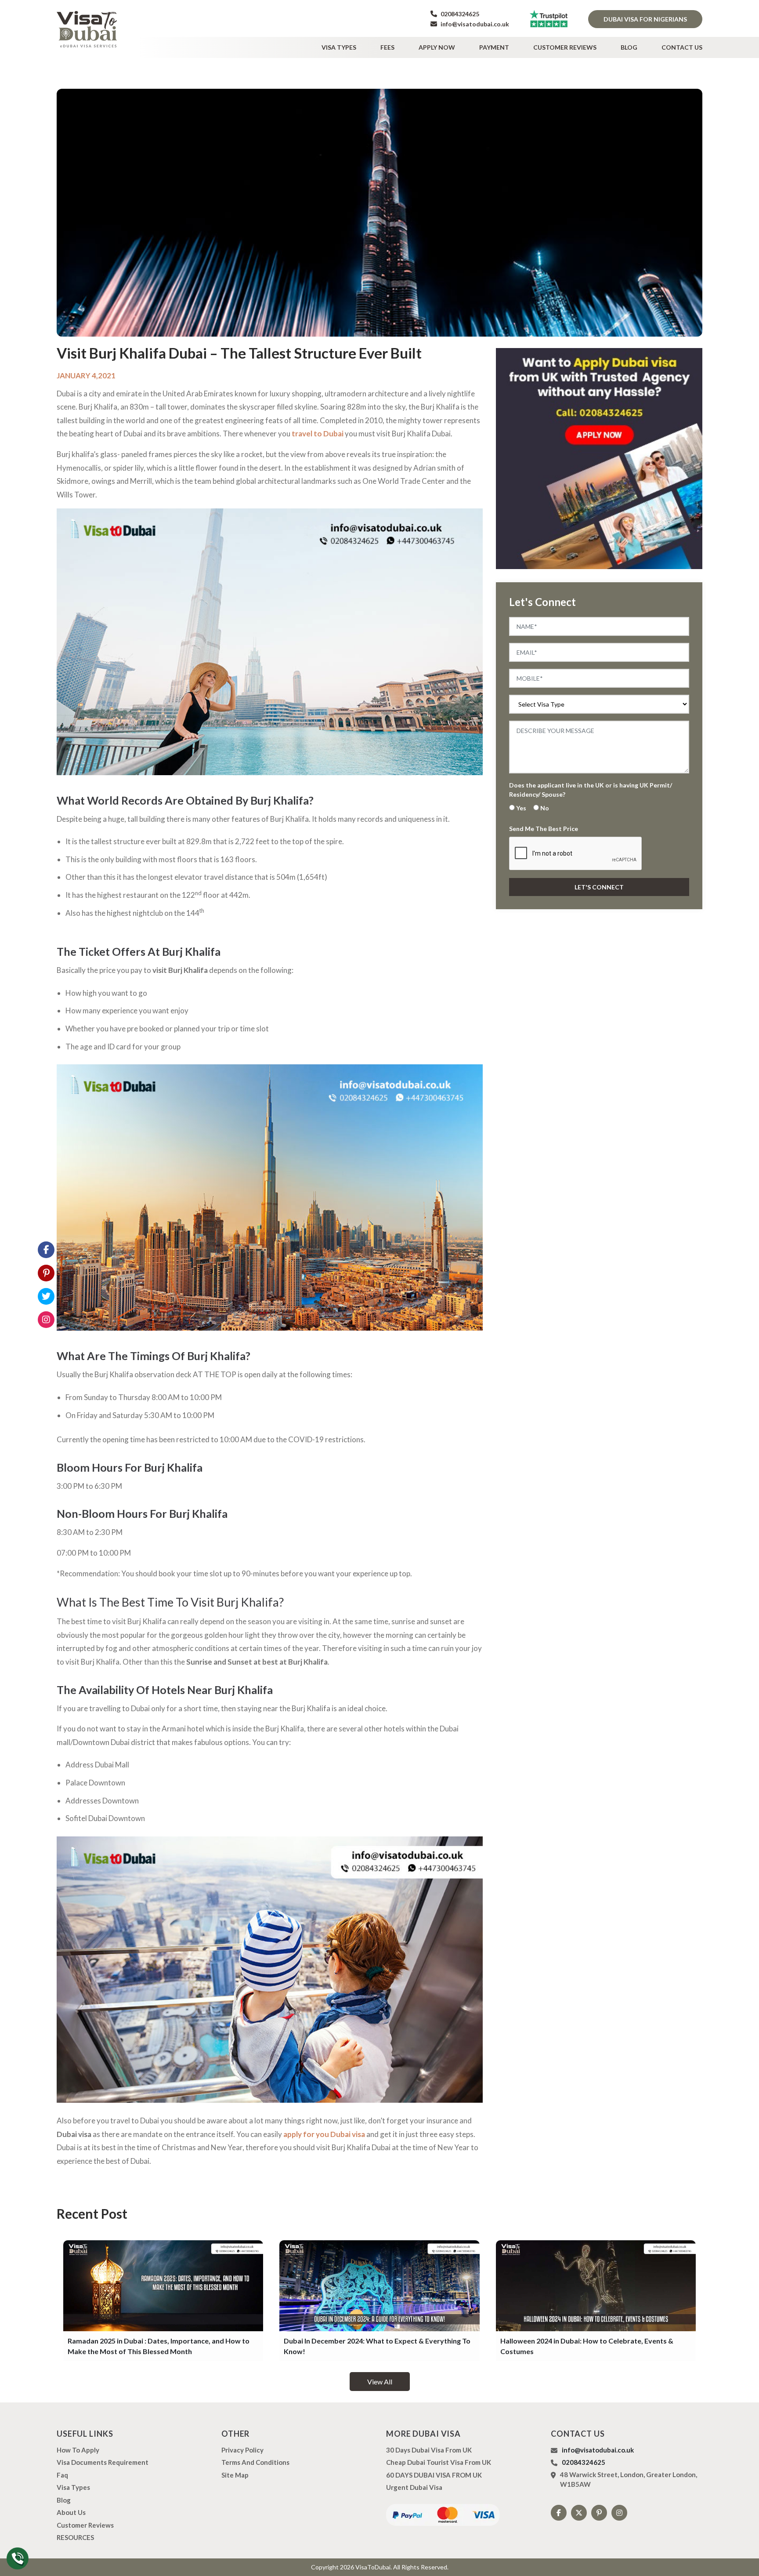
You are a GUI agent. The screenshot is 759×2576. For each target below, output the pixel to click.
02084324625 (459, 14)
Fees (387, 47)
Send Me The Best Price (544, 829)
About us (71, 2512)
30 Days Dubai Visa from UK (429, 2450)
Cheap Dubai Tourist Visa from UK (439, 2462)
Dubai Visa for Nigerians (645, 19)
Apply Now (437, 47)
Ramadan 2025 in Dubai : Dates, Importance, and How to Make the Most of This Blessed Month (159, 2346)
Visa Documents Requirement (103, 2462)
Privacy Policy (242, 2450)
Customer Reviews (565, 47)
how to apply (78, 2450)
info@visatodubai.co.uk (474, 24)
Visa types (339, 47)
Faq (62, 2475)
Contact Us (682, 47)
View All (380, 2382)
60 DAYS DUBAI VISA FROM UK (434, 2475)
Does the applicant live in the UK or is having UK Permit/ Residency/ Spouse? (591, 790)
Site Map (235, 2475)
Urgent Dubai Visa (414, 2487)
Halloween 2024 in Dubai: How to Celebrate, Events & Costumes (587, 2346)
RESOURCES (75, 2537)
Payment (494, 47)
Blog (629, 47)
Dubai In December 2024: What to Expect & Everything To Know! (377, 2346)
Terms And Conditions (255, 2462)
